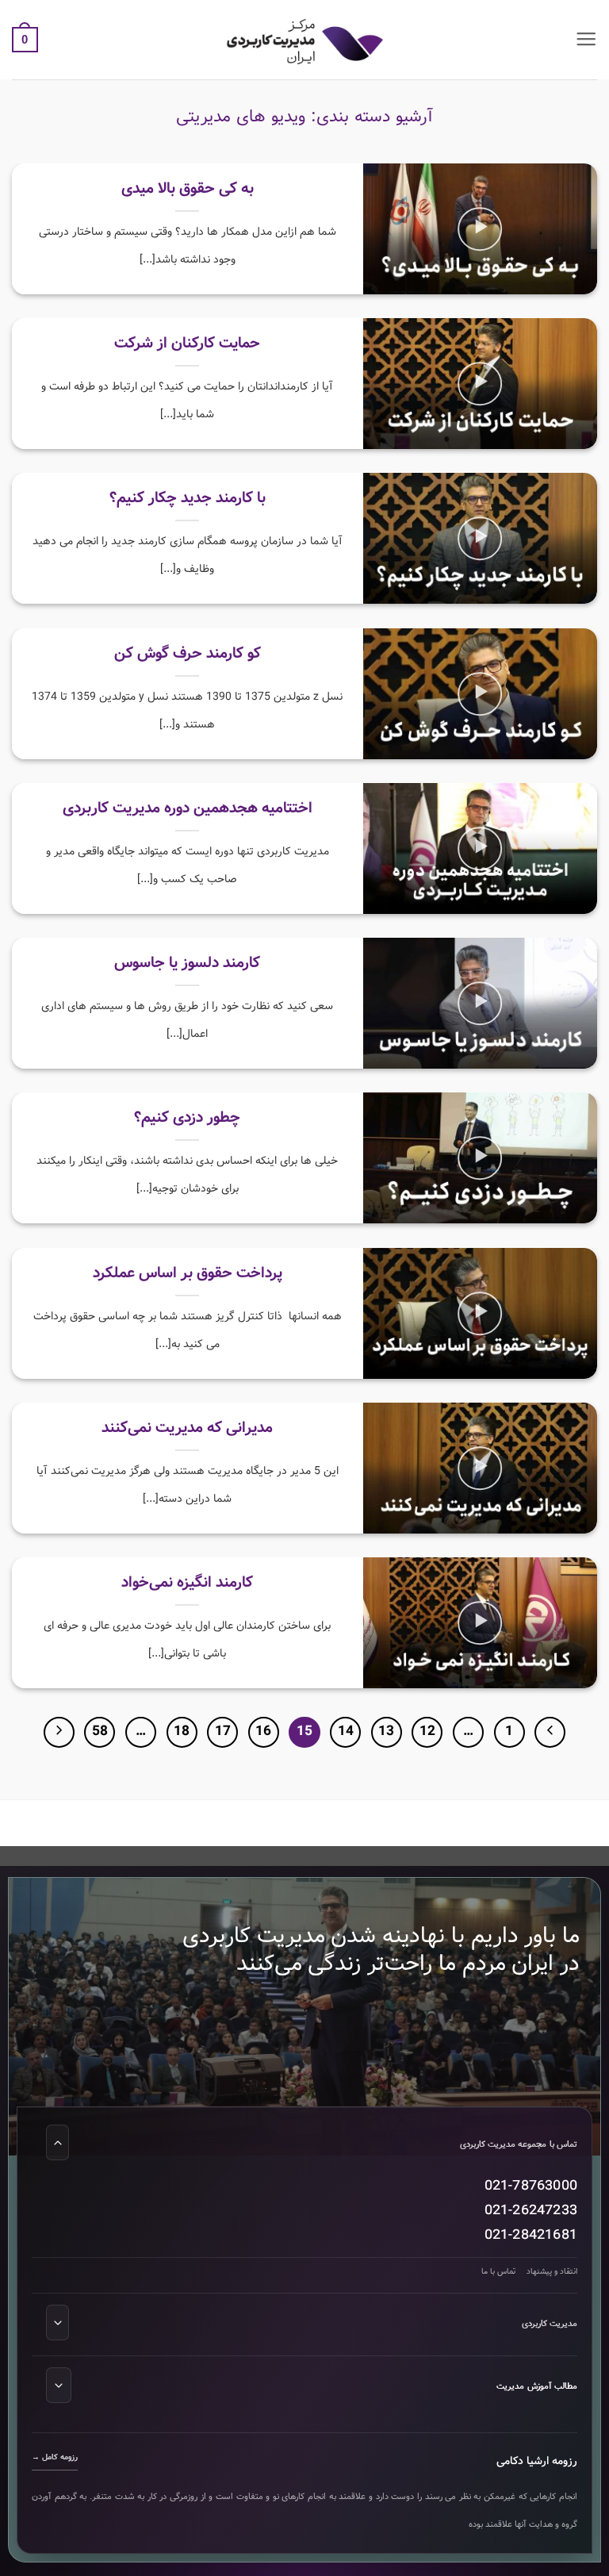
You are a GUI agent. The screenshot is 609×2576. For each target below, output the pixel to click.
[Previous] (550, 1732)
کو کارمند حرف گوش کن (188, 654)
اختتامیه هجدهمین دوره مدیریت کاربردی (188, 809)
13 (386, 1731)
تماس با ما (498, 2271)
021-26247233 (531, 2210)
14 (346, 1731)
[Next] (59, 1732)
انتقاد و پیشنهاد (552, 2271)
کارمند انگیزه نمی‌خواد (187, 1584)
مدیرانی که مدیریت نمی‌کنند (187, 1428)
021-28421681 (531, 2234)
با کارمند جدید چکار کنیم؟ (188, 499)
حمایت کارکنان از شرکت (187, 344)
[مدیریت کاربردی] (57, 2322)
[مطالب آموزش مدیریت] (59, 2384)
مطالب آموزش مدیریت (537, 2386)
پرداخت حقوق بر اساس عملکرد (188, 1274)
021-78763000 (531, 2186)
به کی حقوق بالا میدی (188, 189)
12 (427, 1731)
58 (100, 1731)
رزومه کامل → (55, 2457)
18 (182, 1731)
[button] (586, 40)
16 (263, 1731)
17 (223, 1731)
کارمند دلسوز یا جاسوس (187, 964)
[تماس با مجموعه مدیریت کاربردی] (57, 2142)
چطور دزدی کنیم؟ (187, 1119)
